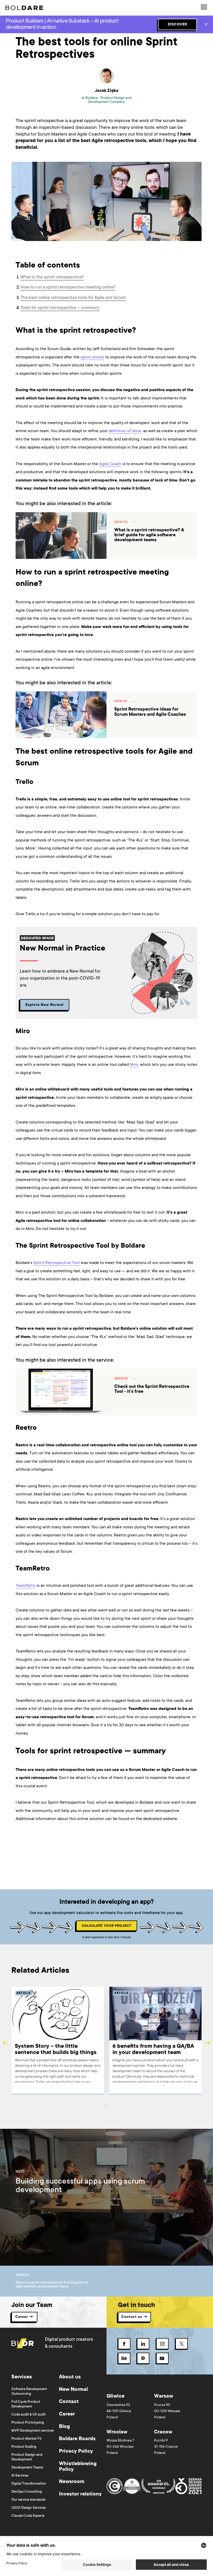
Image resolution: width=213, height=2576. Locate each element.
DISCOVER (178, 25)
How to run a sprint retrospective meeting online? (68, 288)
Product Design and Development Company (110, 100)
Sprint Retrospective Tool (56, 1263)
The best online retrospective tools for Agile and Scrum (73, 298)
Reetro (22, 1445)
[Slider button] (105, 2106)
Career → (24, 2317)
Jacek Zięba (107, 91)
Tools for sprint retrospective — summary (60, 308)
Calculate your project (107, 1926)
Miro (134, 1065)
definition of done (125, 431)
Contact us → (134, 2317)
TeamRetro (26, 1586)
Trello (21, 799)
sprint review (92, 357)
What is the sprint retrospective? (52, 277)
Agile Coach (110, 464)
